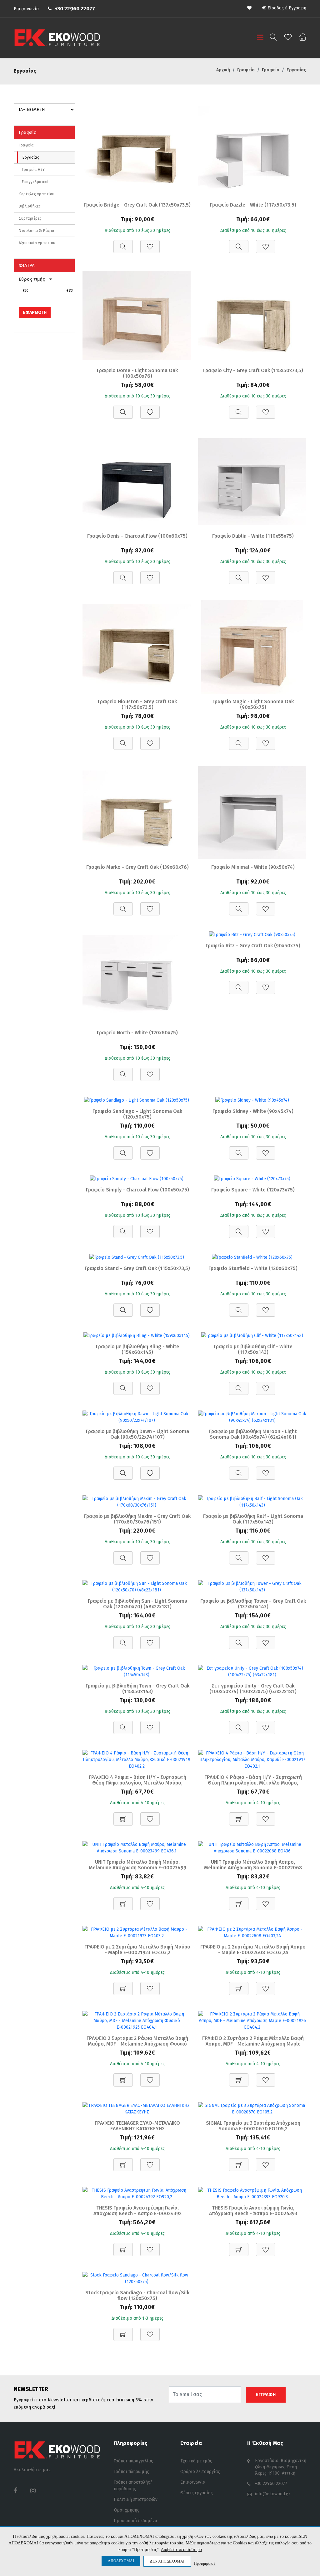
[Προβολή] (123, 243)
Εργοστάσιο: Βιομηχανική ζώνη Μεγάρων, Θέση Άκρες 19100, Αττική (281, 2467)
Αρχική (223, 70)
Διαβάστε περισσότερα (181, 2550)
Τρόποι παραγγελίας (133, 2461)
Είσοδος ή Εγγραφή (287, 8)
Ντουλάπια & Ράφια (37, 231)
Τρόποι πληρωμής (131, 2472)
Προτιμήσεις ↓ (205, 2563)
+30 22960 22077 (75, 9)
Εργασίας (31, 157)
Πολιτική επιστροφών (136, 2499)
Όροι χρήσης (127, 2510)
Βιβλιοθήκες (30, 206)
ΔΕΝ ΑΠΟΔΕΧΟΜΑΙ (167, 2561)
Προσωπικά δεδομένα (135, 2521)
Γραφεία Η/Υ (33, 170)
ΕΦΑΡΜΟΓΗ (35, 312)
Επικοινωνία (26, 9)
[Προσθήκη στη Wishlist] (150, 243)
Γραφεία (26, 145)
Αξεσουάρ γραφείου (37, 243)
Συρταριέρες (30, 218)
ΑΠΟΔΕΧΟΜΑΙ (121, 2561)
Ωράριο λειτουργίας (200, 2472)
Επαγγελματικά (35, 182)
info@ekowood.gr (273, 2494)
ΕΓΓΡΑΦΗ (266, 2395)
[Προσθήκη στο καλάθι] (123, 1816)
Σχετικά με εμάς (196, 2461)
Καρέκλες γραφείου (37, 194)
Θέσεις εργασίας (197, 2493)
